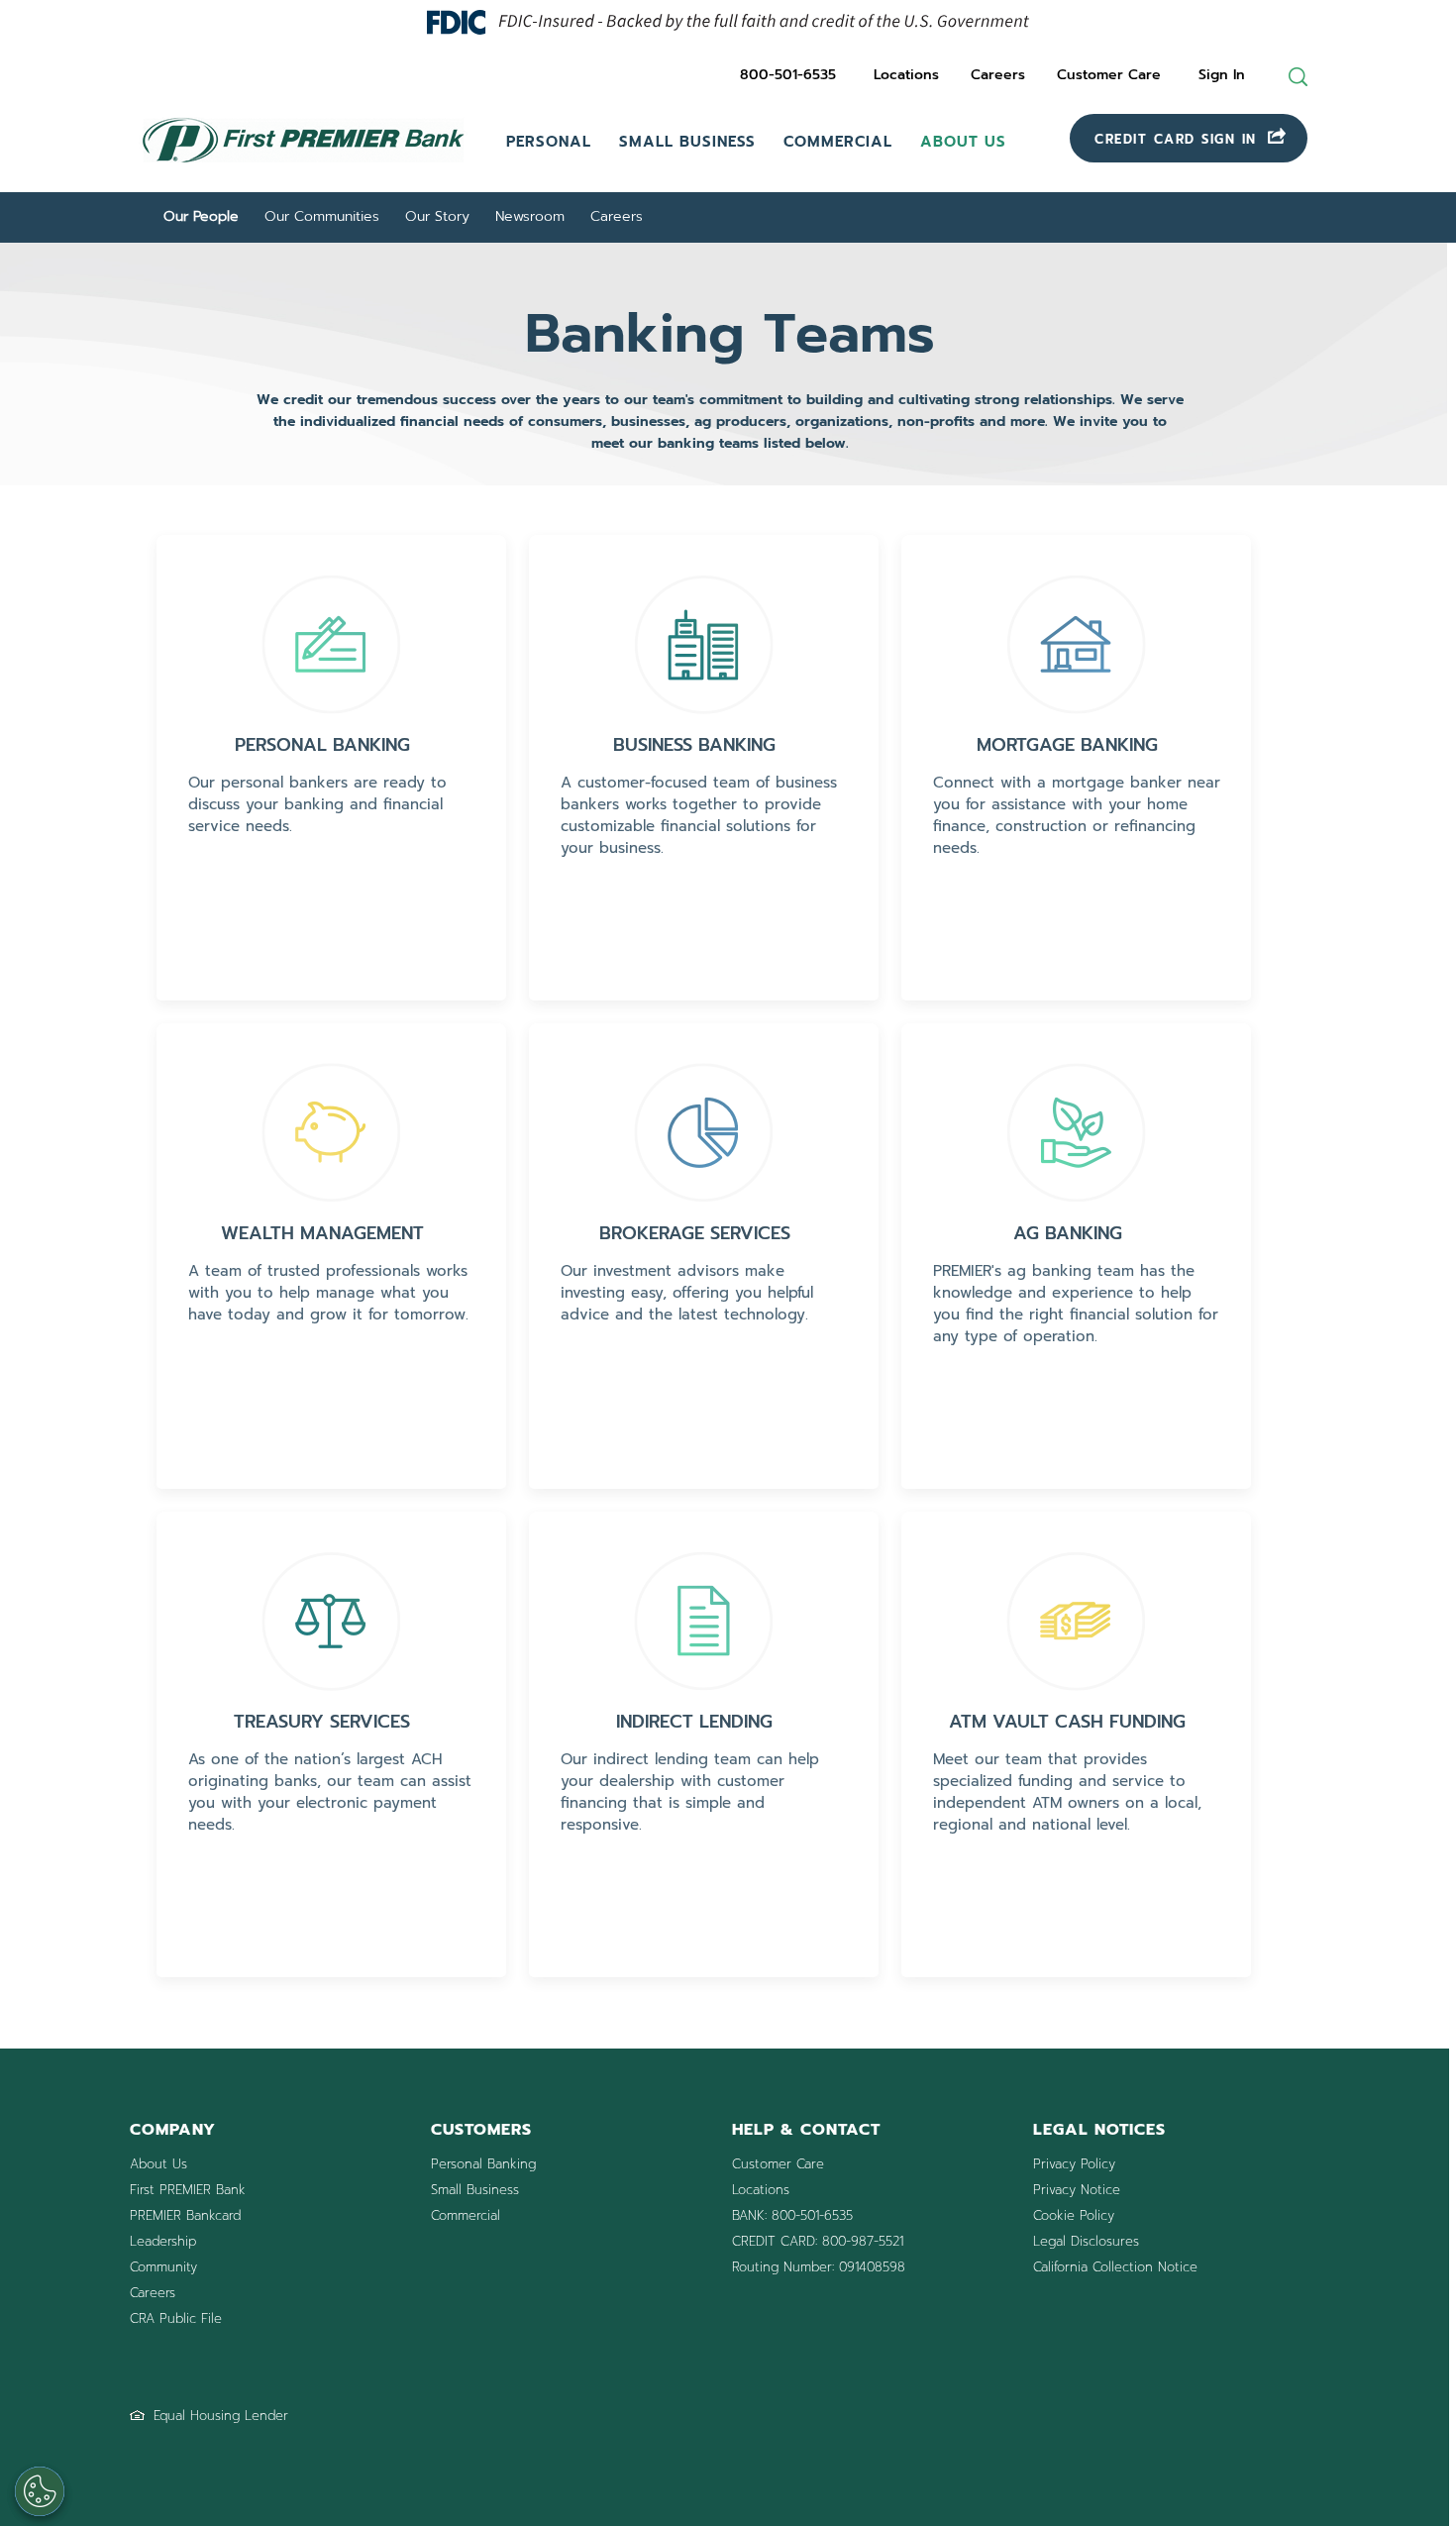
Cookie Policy (1074, 2215)
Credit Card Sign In (1179, 139)
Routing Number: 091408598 (819, 2267)
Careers (998, 75)
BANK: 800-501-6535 (792, 2215)
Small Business (687, 142)
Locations (906, 75)
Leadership (163, 2241)
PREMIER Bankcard (185, 2215)
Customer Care (1109, 75)
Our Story (437, 216)
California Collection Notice (1115, 2267)
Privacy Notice (1077, 2190)
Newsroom (530, 216)
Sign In (1222, 75)
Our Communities (322, 216)
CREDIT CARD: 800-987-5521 (818, 2241)
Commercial (838, 142)
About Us (963, 142)
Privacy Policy (1074, 2164)
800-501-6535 (788, 75)
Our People (201, 216)
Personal (549, 142)
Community (163, 2267)
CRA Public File (176, 2318)
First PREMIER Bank (188, 2190)
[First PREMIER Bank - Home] (304, 165)
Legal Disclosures (1086, 2241)
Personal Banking (483, 2164)
